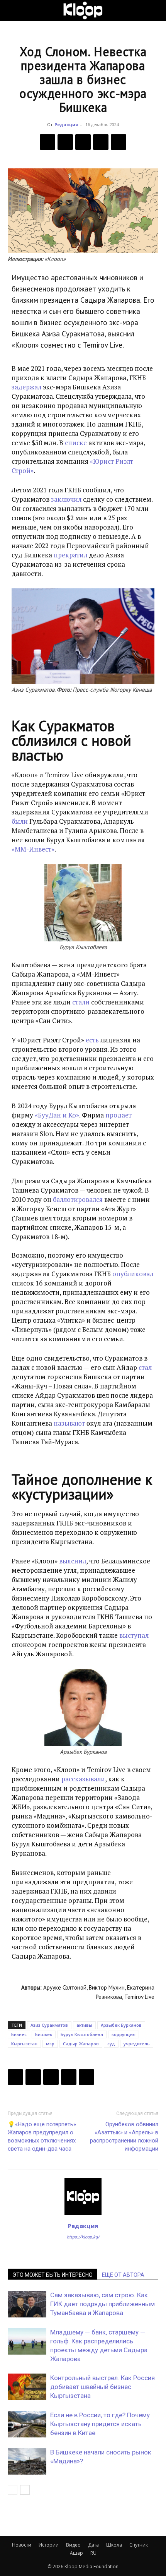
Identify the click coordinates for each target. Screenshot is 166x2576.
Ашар (76, 2553)
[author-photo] (83, 2215)
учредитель (137, 2044)
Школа (114, 2545)
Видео (73, 2545)
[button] (13, 10)
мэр (50, 2044)
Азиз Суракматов (49, 2025)
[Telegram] (101, 142)
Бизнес (19, 2034)
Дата (93, 2545)
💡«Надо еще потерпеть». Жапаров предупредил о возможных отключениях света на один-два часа (42, 2136)
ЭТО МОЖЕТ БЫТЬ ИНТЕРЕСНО (53, 2275)
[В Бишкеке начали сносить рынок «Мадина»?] (27, 2461)
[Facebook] (47, 142)
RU (93, 2553)
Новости (22, 2545)
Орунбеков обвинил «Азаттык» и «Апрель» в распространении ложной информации (124, 2136)
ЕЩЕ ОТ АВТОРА (123, 2275)
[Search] (155, 10)
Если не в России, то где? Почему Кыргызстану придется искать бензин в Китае (100, 2424)
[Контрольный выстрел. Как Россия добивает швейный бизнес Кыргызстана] (27, 2387)
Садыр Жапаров (81, 2044)
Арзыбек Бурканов (121, 2025)
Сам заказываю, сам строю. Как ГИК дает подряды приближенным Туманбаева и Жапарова (102, 2304)
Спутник (139, 2545)
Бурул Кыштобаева (82, 2034)
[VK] (83, 142)
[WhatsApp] (119, 142)
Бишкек (44, 2034)
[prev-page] (13, 2490)
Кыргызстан (24, 2044)
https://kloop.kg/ (83, 2237)
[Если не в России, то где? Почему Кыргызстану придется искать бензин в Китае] (27, 2424)
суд (111, 2044)
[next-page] (25, 2490)
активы (84, 2025)
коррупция (124, 2034)
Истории (49, 2545)
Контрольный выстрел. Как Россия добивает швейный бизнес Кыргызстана (102, 2387)
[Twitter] (65, 142)
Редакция (66, 124)
